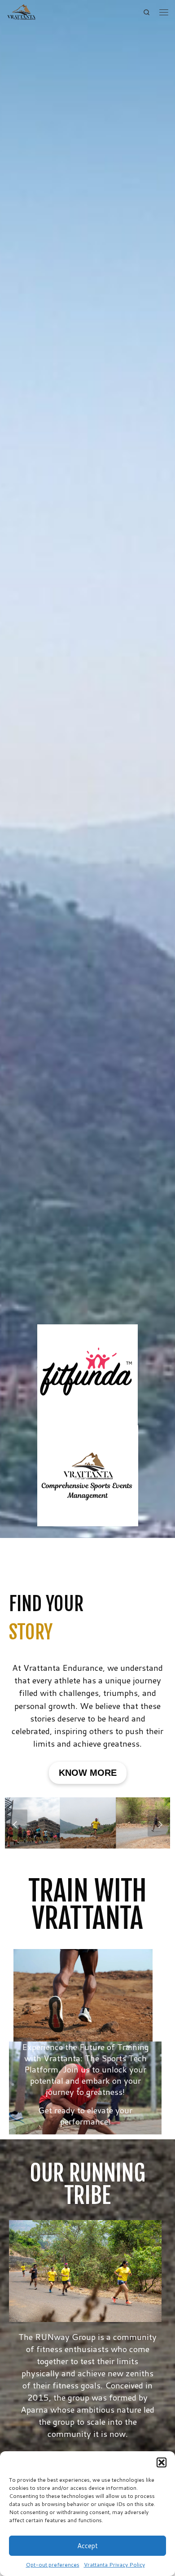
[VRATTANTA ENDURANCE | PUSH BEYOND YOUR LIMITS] (22, 12)
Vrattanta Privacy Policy (114, 2565)
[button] (162, 2462)
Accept (87, 2546)
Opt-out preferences (53, 2565)
